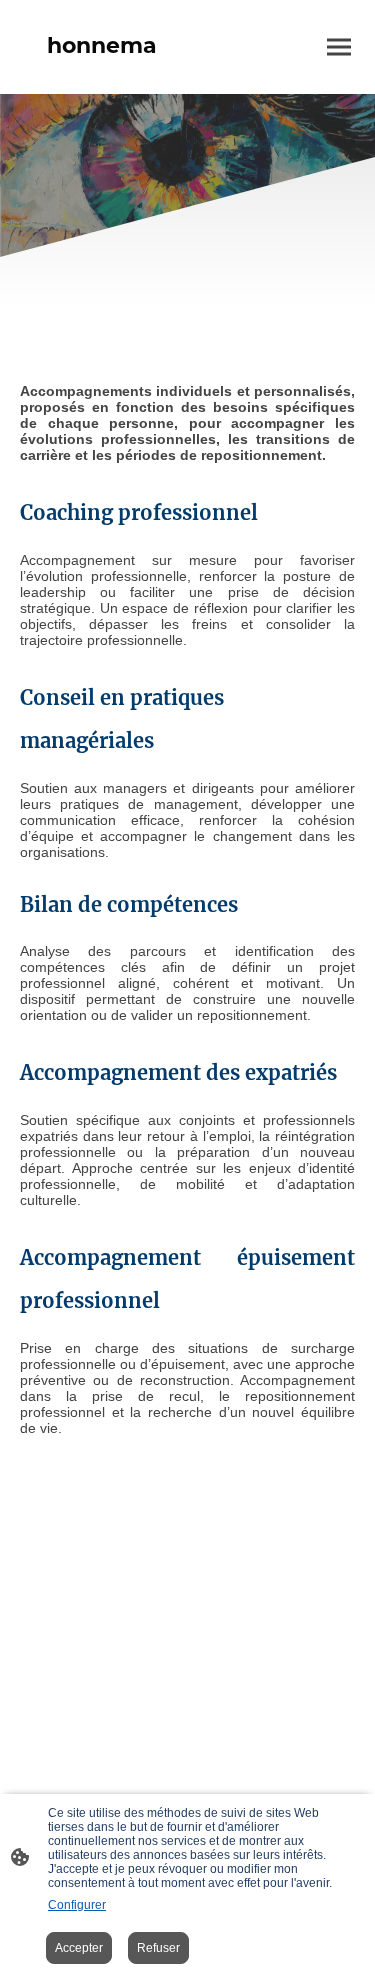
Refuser (158, 1948)
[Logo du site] (102, 77)
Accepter (79, 1948)
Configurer (77, 1905)
